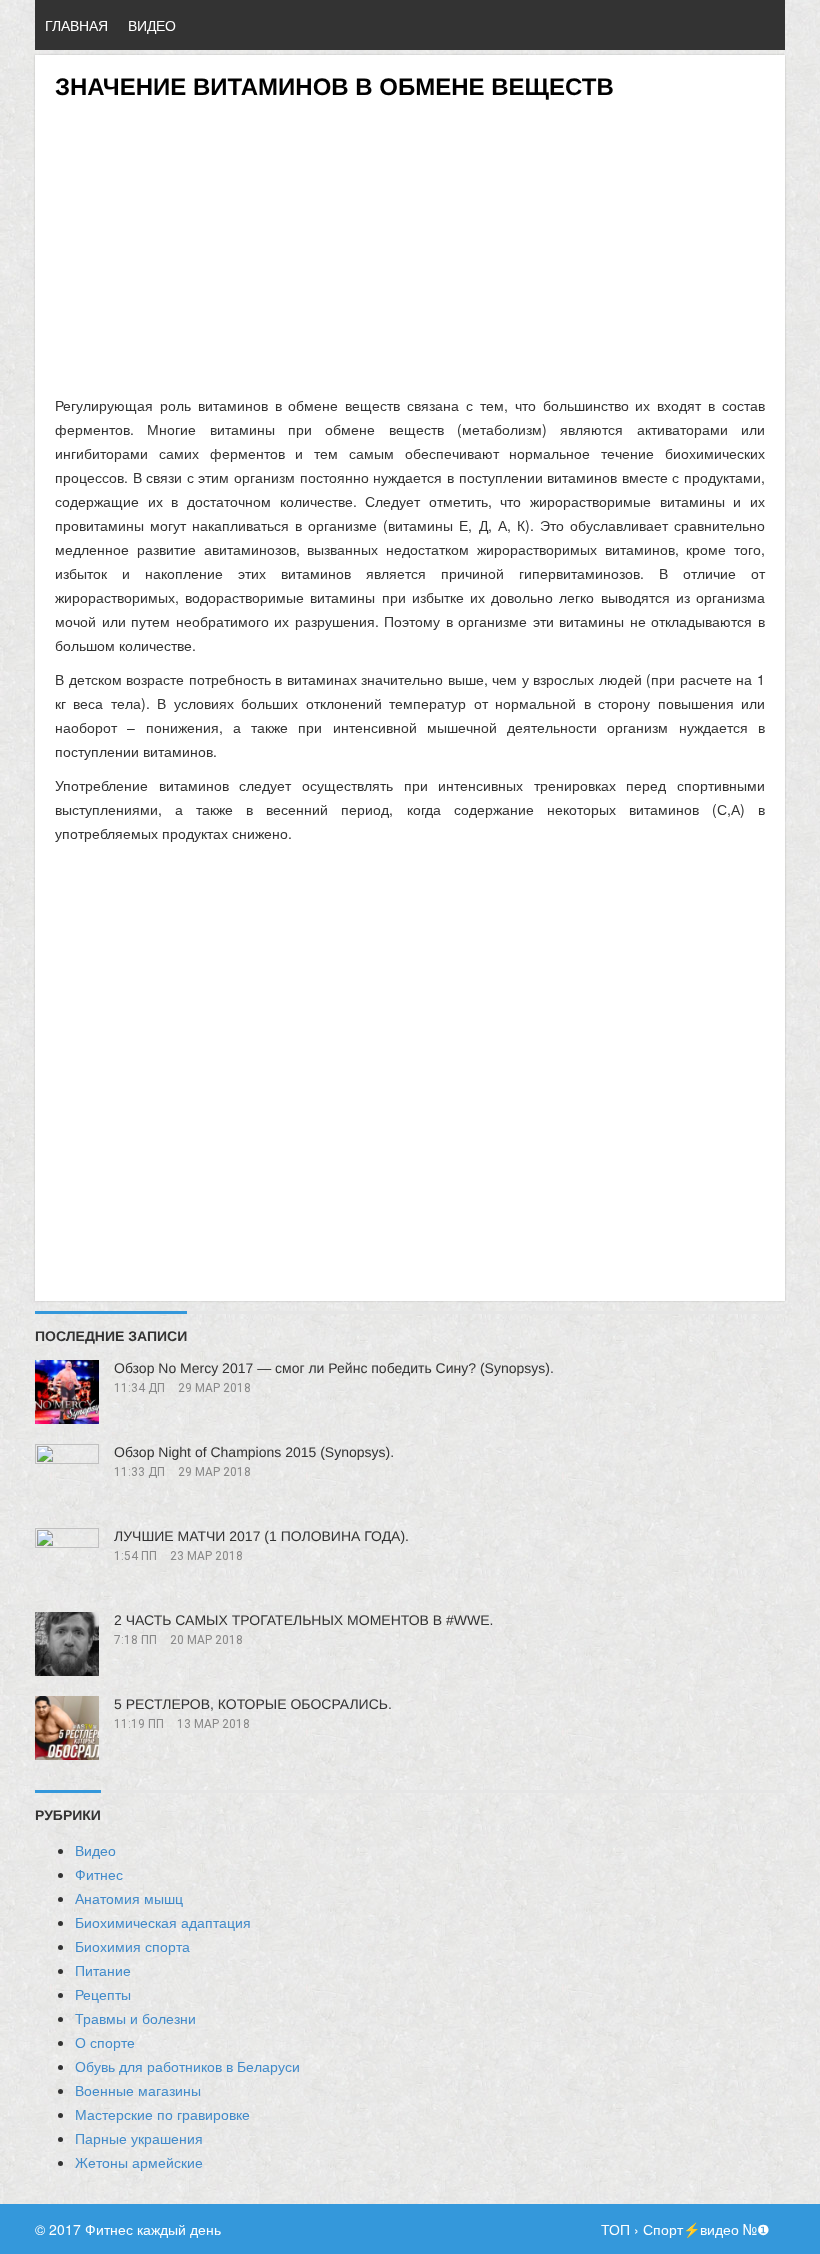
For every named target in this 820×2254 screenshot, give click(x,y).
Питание (103, 1970)
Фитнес (99, 1874)
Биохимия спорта (132, 1946)
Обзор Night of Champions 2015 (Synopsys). (254, 1452)
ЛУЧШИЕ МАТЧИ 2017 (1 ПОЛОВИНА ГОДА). (261, 1536)
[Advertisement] (410, 241)
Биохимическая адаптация (163, 1922)
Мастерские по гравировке (162, 2114)
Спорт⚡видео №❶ (706, 2229)
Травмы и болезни (135, 2018)
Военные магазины (138, 2090)
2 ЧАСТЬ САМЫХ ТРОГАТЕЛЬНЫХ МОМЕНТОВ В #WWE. (303, 1620)
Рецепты (103, 1994)
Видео (152, 25)
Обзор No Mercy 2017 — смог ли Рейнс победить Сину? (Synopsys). (334, 1368)
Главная (76, 25)
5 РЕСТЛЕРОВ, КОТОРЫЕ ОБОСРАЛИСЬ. (253, 1704)
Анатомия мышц (129, 1898)
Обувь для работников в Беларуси (187, 2066)
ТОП (615, 2229)
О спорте (105, 2042)
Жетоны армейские (139, 2162)
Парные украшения (139, 2138)
